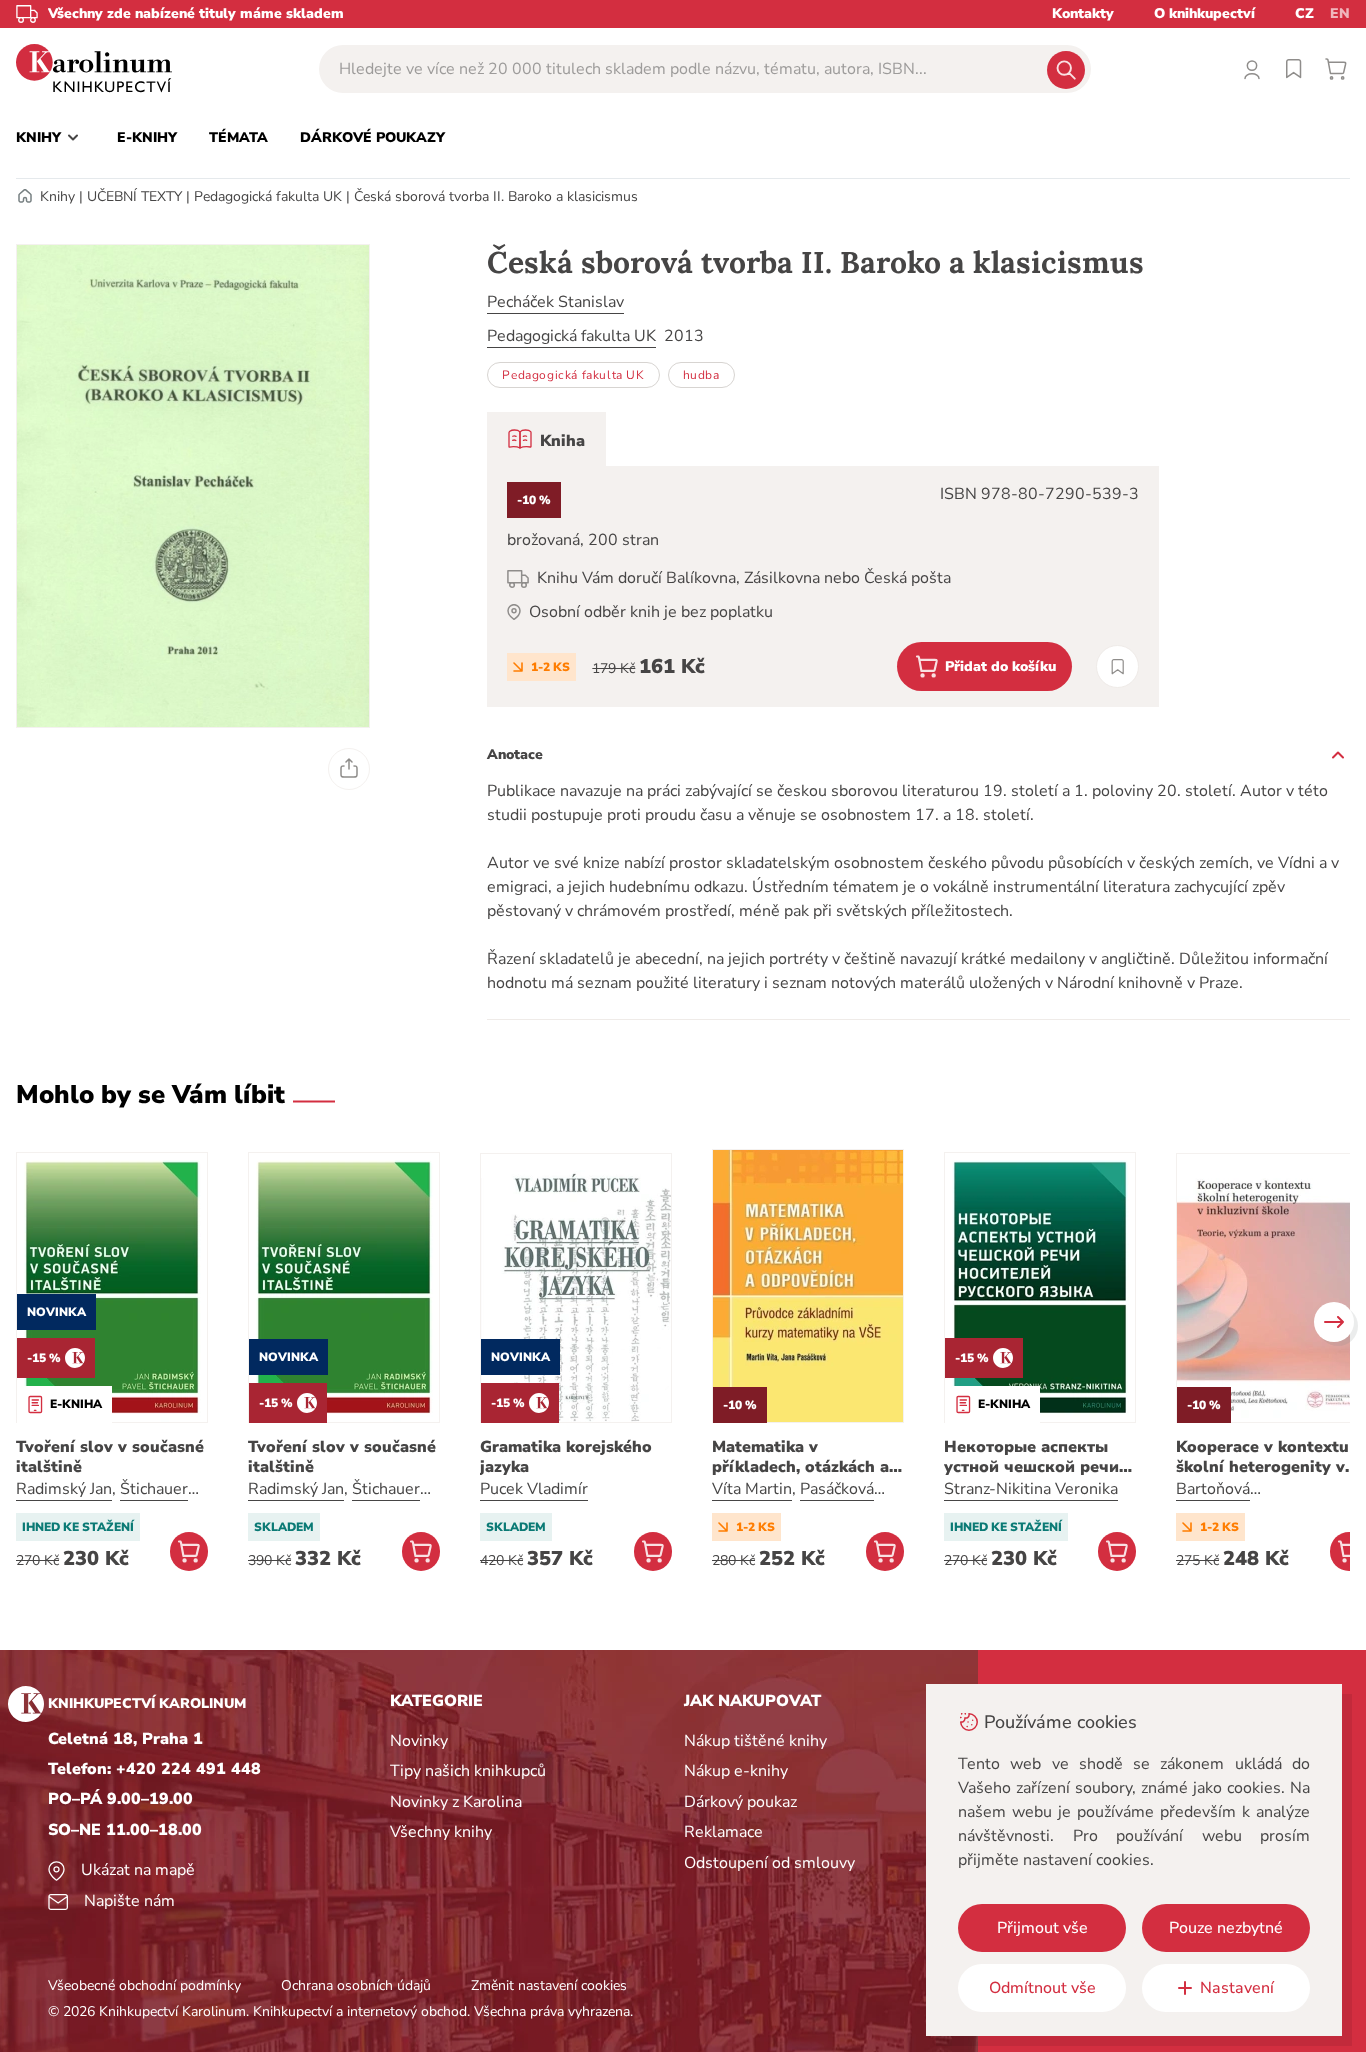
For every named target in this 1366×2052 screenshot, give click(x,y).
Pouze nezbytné (1226, 1928)
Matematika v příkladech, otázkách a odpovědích (800, 1457)
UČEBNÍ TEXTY (134, 196)
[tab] (546, 439)
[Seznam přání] (1294, 69)
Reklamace (723, 1832)
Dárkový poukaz (740, 1802)
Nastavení (1237, 1988)
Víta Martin (752, 1489)
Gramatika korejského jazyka (566, 1457)
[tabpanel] (823, 586)
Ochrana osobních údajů (356, 1985)
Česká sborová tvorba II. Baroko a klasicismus (496, 196)
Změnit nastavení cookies (549, 1985)
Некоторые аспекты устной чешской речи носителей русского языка (1031, 1457)
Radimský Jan (64, 1489)
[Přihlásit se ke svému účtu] (1252, 69)
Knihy (57, 196)
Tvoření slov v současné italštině (110, 1457)
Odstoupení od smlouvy (769, 1863)
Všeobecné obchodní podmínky (144, 1985)
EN (1340, 13)
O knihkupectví (1204, 13)
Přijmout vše (1042, 1928)
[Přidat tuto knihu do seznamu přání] (1117, 666)
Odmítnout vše (1042, 1988)
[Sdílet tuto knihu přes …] (349, 769)
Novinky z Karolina (456, 1802)
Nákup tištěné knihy (755, 1741)
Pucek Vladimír (534, 1489)
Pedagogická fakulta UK (268, 196)
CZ (1304, 13)
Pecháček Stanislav (555, 302)
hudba (701, 375)
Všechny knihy (441, 1832)
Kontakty (1083, 13)
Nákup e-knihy (736, 1771)
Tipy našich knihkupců (468, 1771)
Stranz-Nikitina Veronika (1031, 1489)
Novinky (419, 1741)
